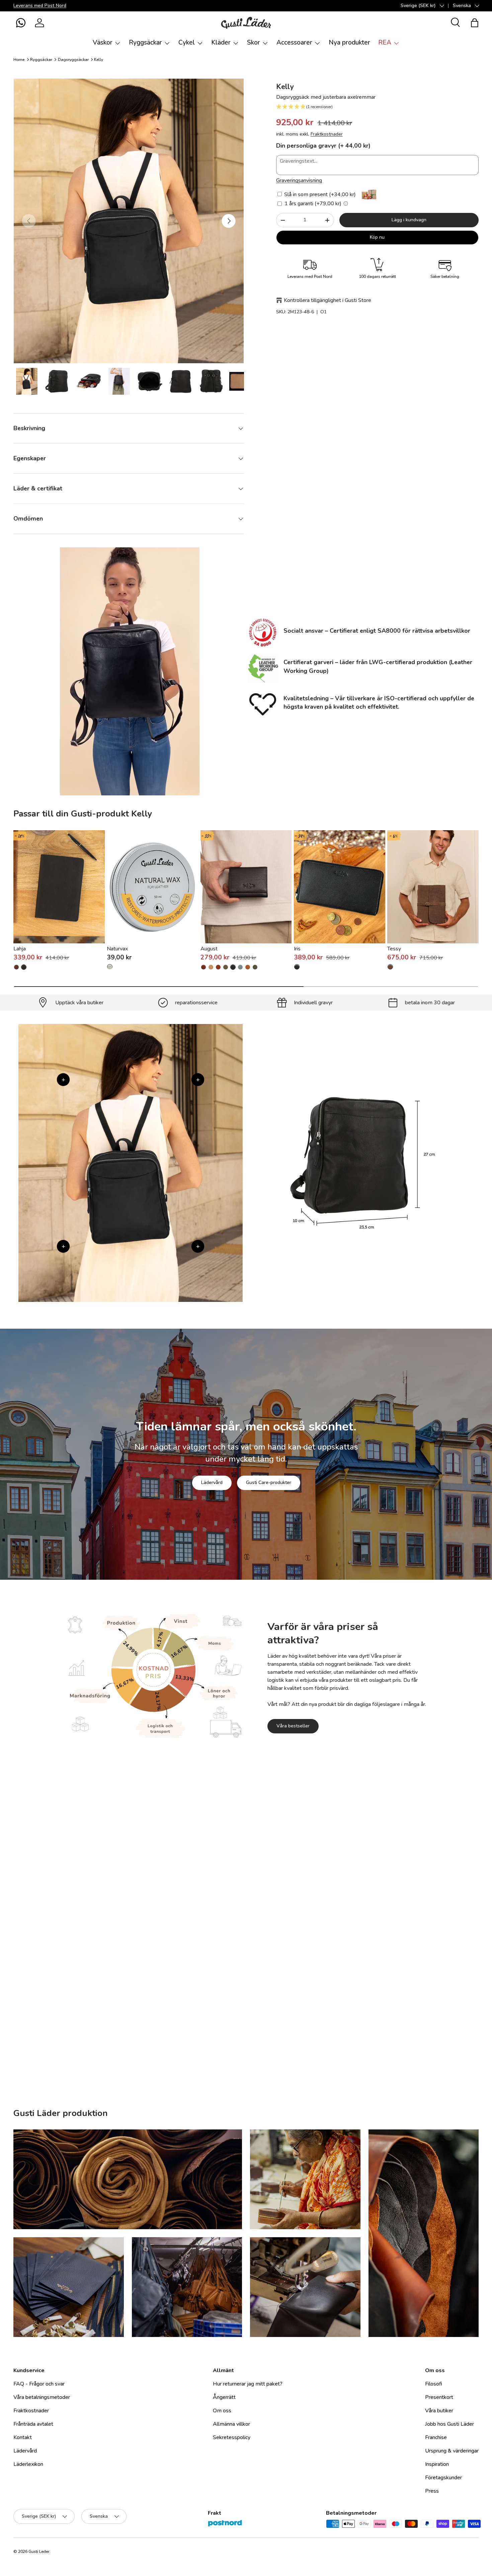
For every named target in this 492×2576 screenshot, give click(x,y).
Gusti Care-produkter (269, 1482)
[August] (246, 887)
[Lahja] (59, 887)
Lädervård (212, 1482)
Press (432, 2491)
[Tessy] (433, 887)
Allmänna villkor (231, 2424)
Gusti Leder (39, 2552)
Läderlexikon (28, 2464)
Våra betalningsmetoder (42, 2397)
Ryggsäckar (145, 43)
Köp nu (377, 237)
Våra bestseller (293, 1726)
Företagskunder (443, 2478)
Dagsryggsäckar (73, 60)
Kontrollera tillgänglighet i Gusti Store (327, 300)
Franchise (436, 2437)
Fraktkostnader (327, 134)
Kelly (99, 60)
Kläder (221, 43)
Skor (254, 43)
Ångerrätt (224, 2397)
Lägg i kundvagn (409, 220)
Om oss (222, 2411)
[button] (21, 23)
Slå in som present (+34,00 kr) (319, 194)
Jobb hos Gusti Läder (449, 2424)
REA (385, 43)
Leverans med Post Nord (40, 5)
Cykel (187, 43)
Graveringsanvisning (299, 180)
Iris (297, 949)
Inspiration (437, 2464)
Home (19, 60)
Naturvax (117, 949)
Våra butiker (439, 2411)
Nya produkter (349, 43)
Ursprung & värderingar (452, 2451)
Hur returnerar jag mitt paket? (248, 2384)
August (209, 949)
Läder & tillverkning (280, 1980)
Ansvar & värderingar (214, 1980)
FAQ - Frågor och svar (39, 2384)
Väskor (103, 43)
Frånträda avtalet (33, 2424)
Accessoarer (294, 43)
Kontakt (23, 2437)
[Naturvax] (152, 887)
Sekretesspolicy (232, 2437)
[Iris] (340, 887)
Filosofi (434, 2384)
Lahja (20, 949)
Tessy (394, 949)
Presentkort (439, 2397)
